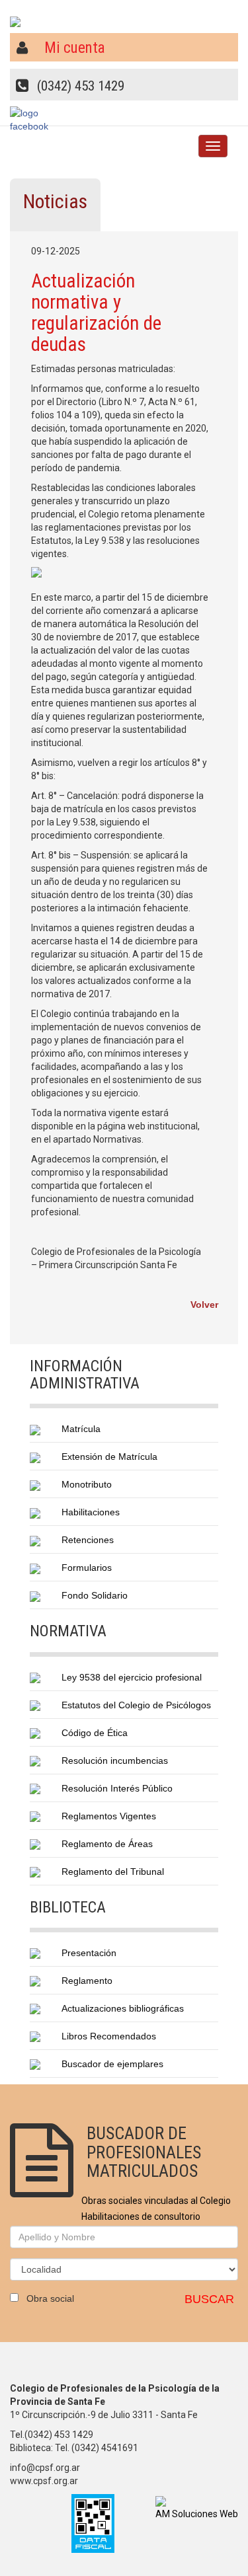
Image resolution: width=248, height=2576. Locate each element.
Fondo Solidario (95, 1595)
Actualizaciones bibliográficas (123, 2008)
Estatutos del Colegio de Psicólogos (136, 1705)
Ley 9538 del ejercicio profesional (132, 1677)
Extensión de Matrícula (109, 1457)
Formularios (87, 1568)
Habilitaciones (91, 1512)
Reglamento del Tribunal (113, 1872)
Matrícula (81, 1429)
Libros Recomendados (109, 2036)
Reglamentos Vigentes (109, 1816)
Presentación (89, 1953)
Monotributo (87, 1484)
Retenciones (88, 1540)
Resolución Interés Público (117, 1788)
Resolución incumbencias (115, 1761)
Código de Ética (95, 1733)
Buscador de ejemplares (112, 2064)
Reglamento (87, 1981)
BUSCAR (209, 2299)
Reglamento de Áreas (107, 1844)
